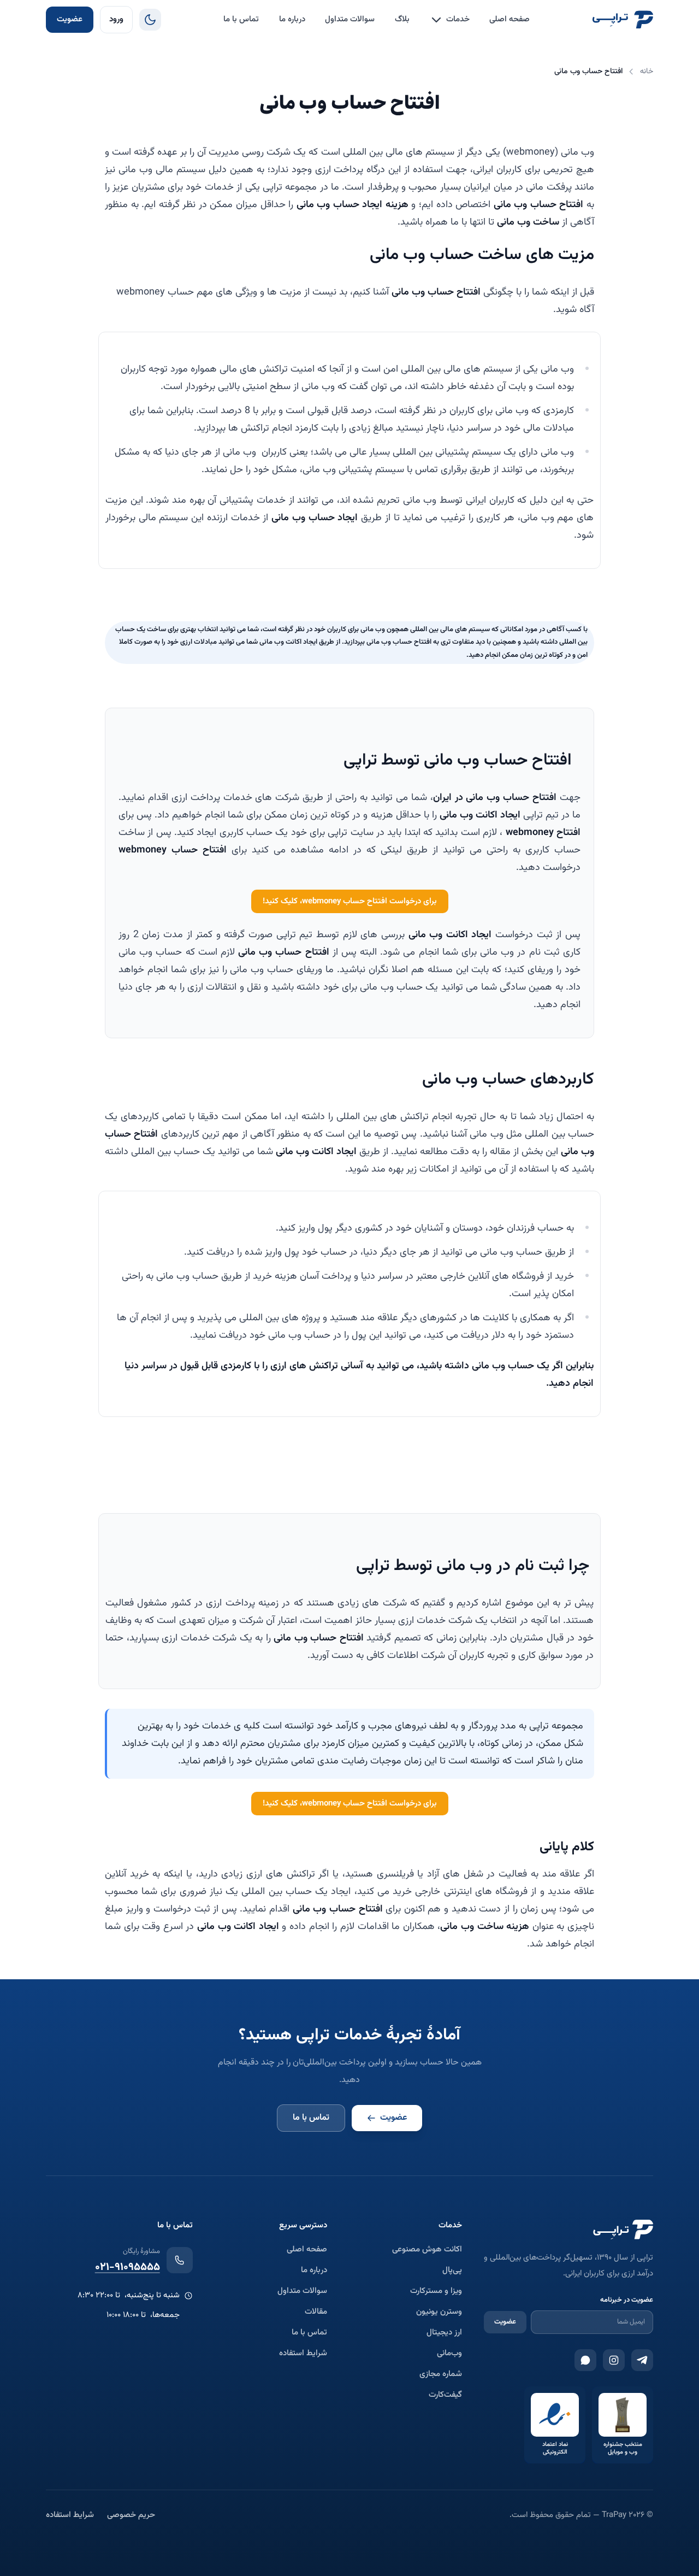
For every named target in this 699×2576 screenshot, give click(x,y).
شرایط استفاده (303, 2354)
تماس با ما (241, 19)
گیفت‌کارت (445, 2395)
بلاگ (402, 19)
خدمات (458, 19)
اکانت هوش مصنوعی (427, 2250)
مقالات (316, 2312)
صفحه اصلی (510, 19)
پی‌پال (452, 2271)
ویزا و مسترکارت (436, 2291)
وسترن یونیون (439, 2312)
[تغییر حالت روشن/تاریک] (150, 20)
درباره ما (292, 19)
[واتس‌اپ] (585, 2360)
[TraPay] (623, 20)
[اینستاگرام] (614, 2360)
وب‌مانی (449, 2354)
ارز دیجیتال (444, 2333)
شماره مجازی (441, 2374)
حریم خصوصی (131, 2515)
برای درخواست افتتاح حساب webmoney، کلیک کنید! (350, 901)
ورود (116, 19)
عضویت (70, 19)
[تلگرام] (642, 2360)
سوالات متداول (350, 19)
